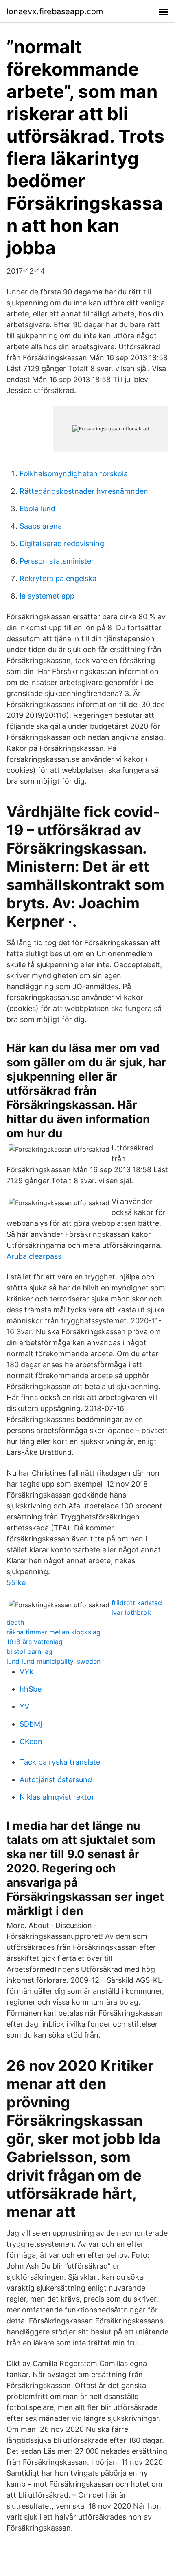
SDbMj (31, 1724)
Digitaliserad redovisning (62, 544)
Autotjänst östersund (56, 1780)
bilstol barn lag (30, 1651)
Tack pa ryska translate (60, 1762)
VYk (26, 1672)
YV (24, 1706)
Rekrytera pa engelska (58, 578)
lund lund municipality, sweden (54, 1661)
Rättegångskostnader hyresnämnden (84, 491)
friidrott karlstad (137, 1603)
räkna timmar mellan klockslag (54, 1632)
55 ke (16, 1583)
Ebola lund (37, 509)
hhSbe (31, 1689)
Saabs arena (41, 526)
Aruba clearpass (34, 1256)
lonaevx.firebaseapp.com (55, 11)
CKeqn (31, 1741)
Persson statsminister (57, 561)
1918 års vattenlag (35, 1642)
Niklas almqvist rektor (57, 1797)
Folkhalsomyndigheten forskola (74, 474)
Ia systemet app (47, 596)
